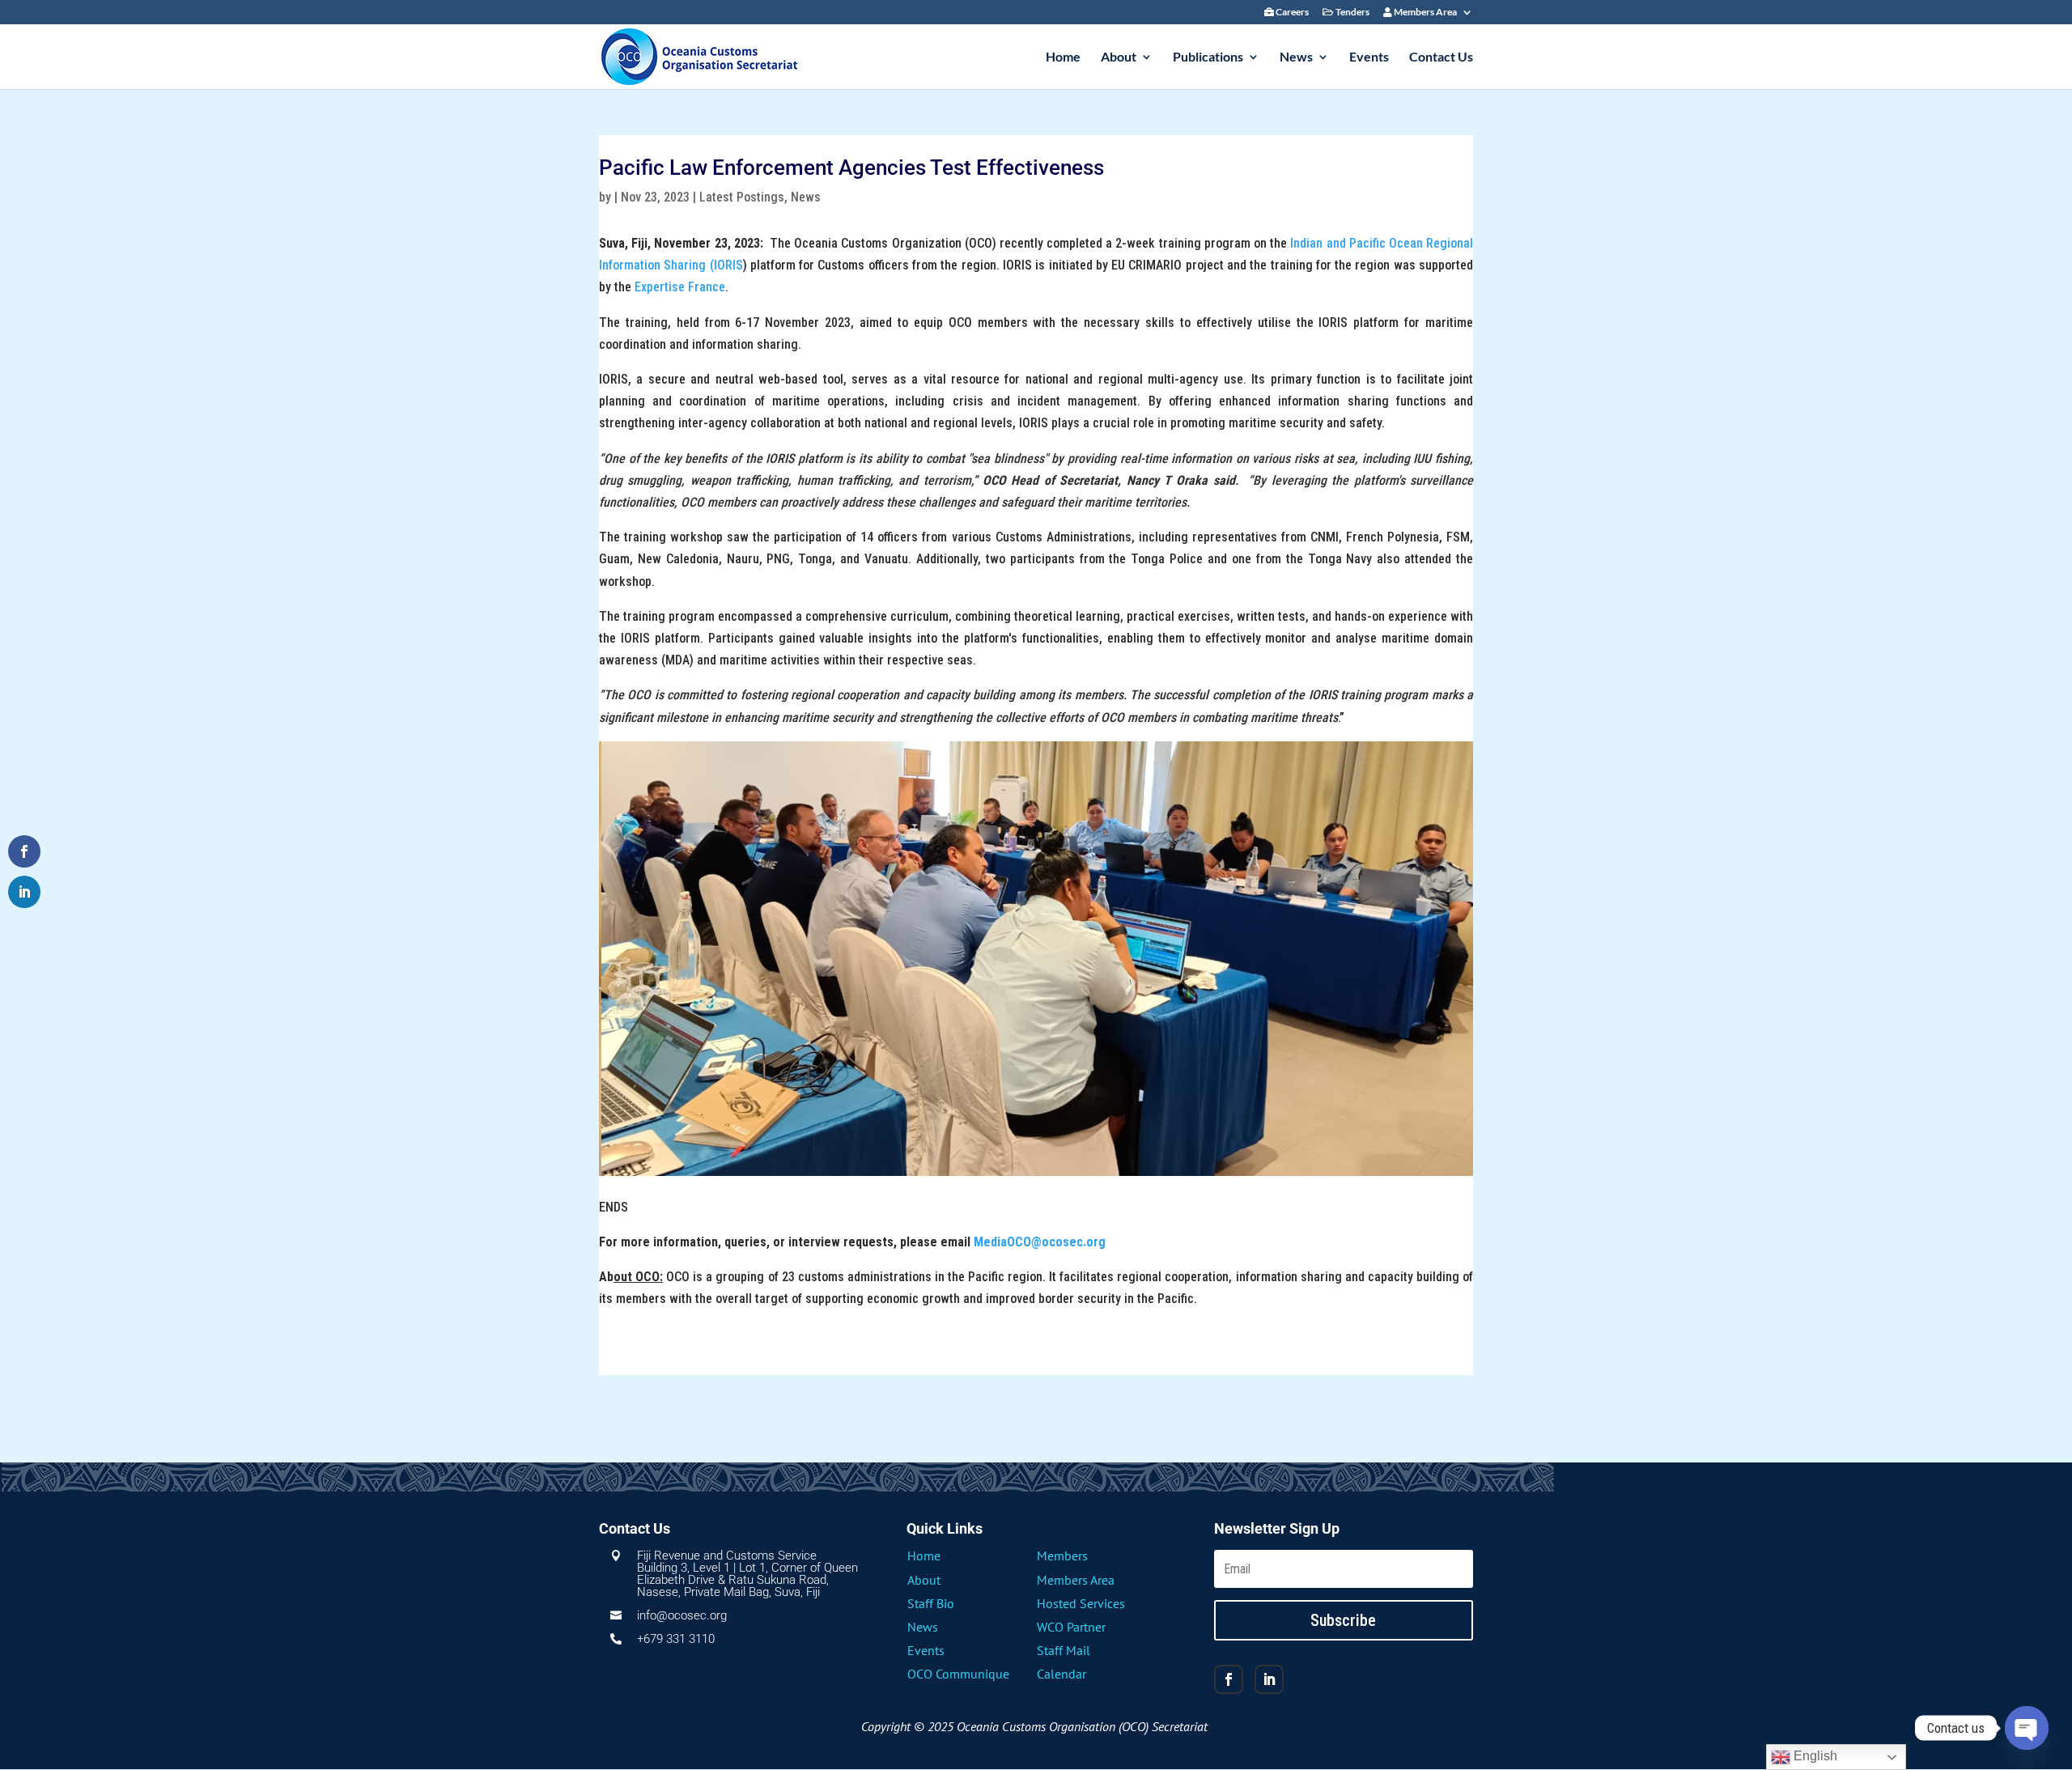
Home (1063, 57)
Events (1369, 57)
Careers (1291, 13)
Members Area (1424, 13)
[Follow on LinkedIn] (1269, 1679)
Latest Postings (742, 197)
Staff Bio (931, 1603)
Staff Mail (1064, 1650)
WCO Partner (1071, 1627)
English (1814, 1756)
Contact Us (1441, 57)
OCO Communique (958, 1674)
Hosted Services (1081, 1603)
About (1119, 57)
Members (1062, 1556)
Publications (1208, 57)
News (1296, 57)
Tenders (1352, 13)
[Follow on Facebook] (1229, 1679)
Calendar (1061, 1674)
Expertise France (680, 287)
